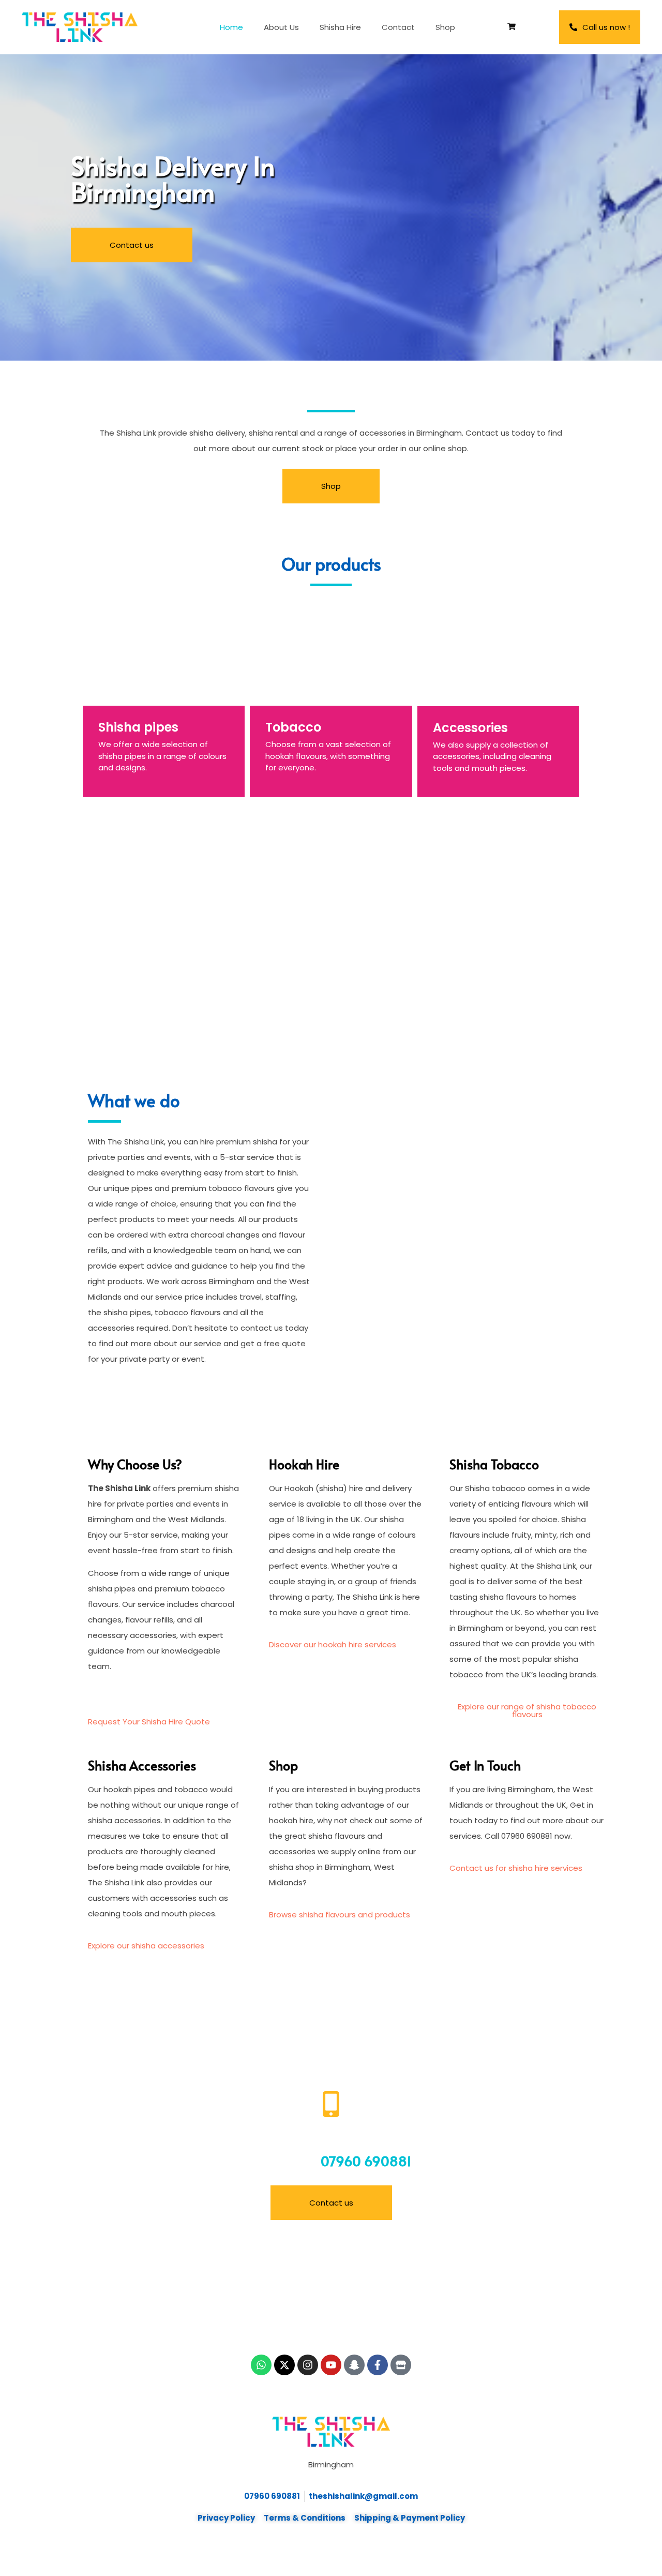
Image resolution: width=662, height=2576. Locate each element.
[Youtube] (331, 2365)
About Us (281, 27)
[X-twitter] (284, 2365)
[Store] (401, 2365)
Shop (445, 27)
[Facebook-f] (378, 2365)
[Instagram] (308, 2365)
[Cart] (511, 26)
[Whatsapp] (261, 2365)
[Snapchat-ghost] (354, 2365)
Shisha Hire (340, 27)
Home (231, 27)
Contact (398, 27)
